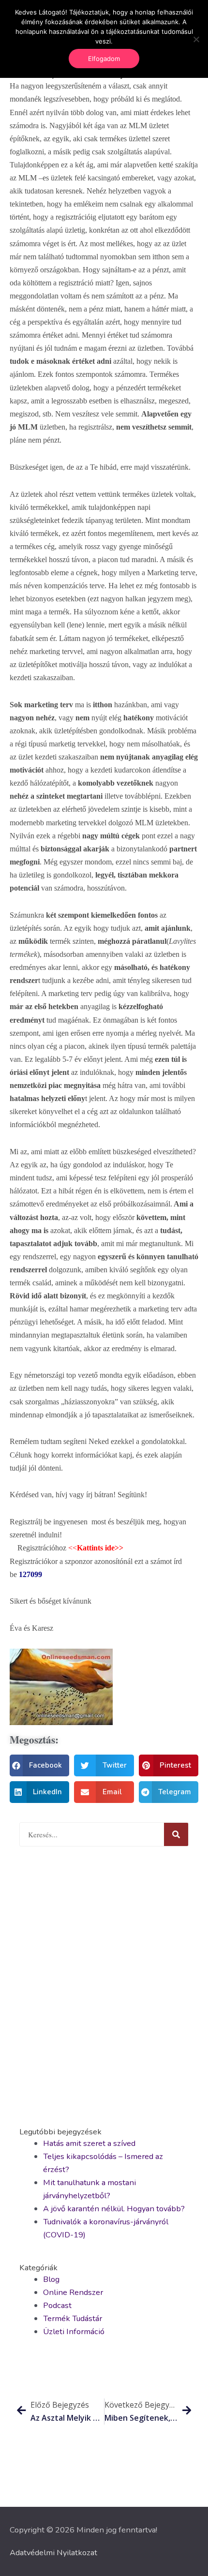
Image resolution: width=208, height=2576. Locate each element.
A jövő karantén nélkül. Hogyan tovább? (114, 2209)
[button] (39, 1765)
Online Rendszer (73, 2292)
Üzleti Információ (74, 2331)
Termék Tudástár (73, 2318)
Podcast (57, 2305)
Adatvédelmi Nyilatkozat (53, 2553)
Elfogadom (104, 59)
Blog (51, 2279)
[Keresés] (176, 1834)
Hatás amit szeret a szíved (89, 2143)
